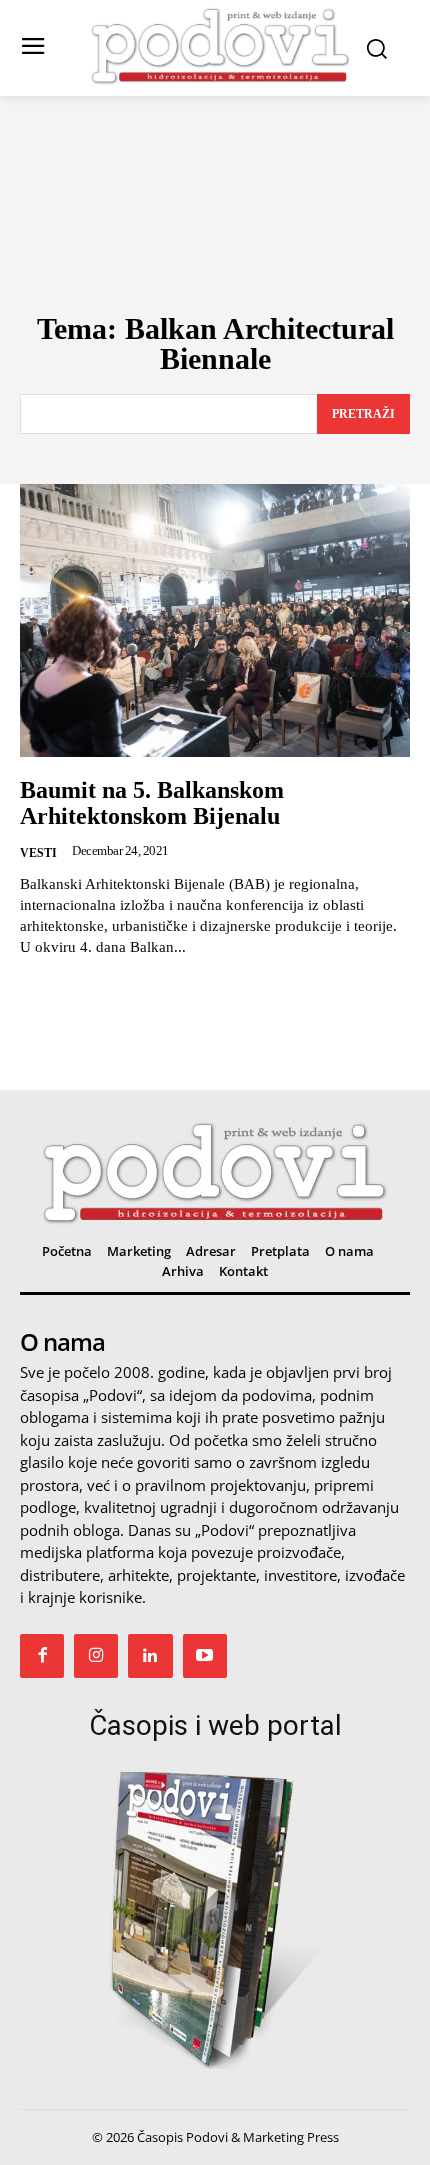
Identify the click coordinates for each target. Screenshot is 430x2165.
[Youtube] (205, 1656)
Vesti (38, 853)
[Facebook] (42, 1656)
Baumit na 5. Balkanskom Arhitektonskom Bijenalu (152, 803)
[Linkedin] (150, 1656)
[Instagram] (96, 1656)
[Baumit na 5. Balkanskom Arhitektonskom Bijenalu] (215, 620)
